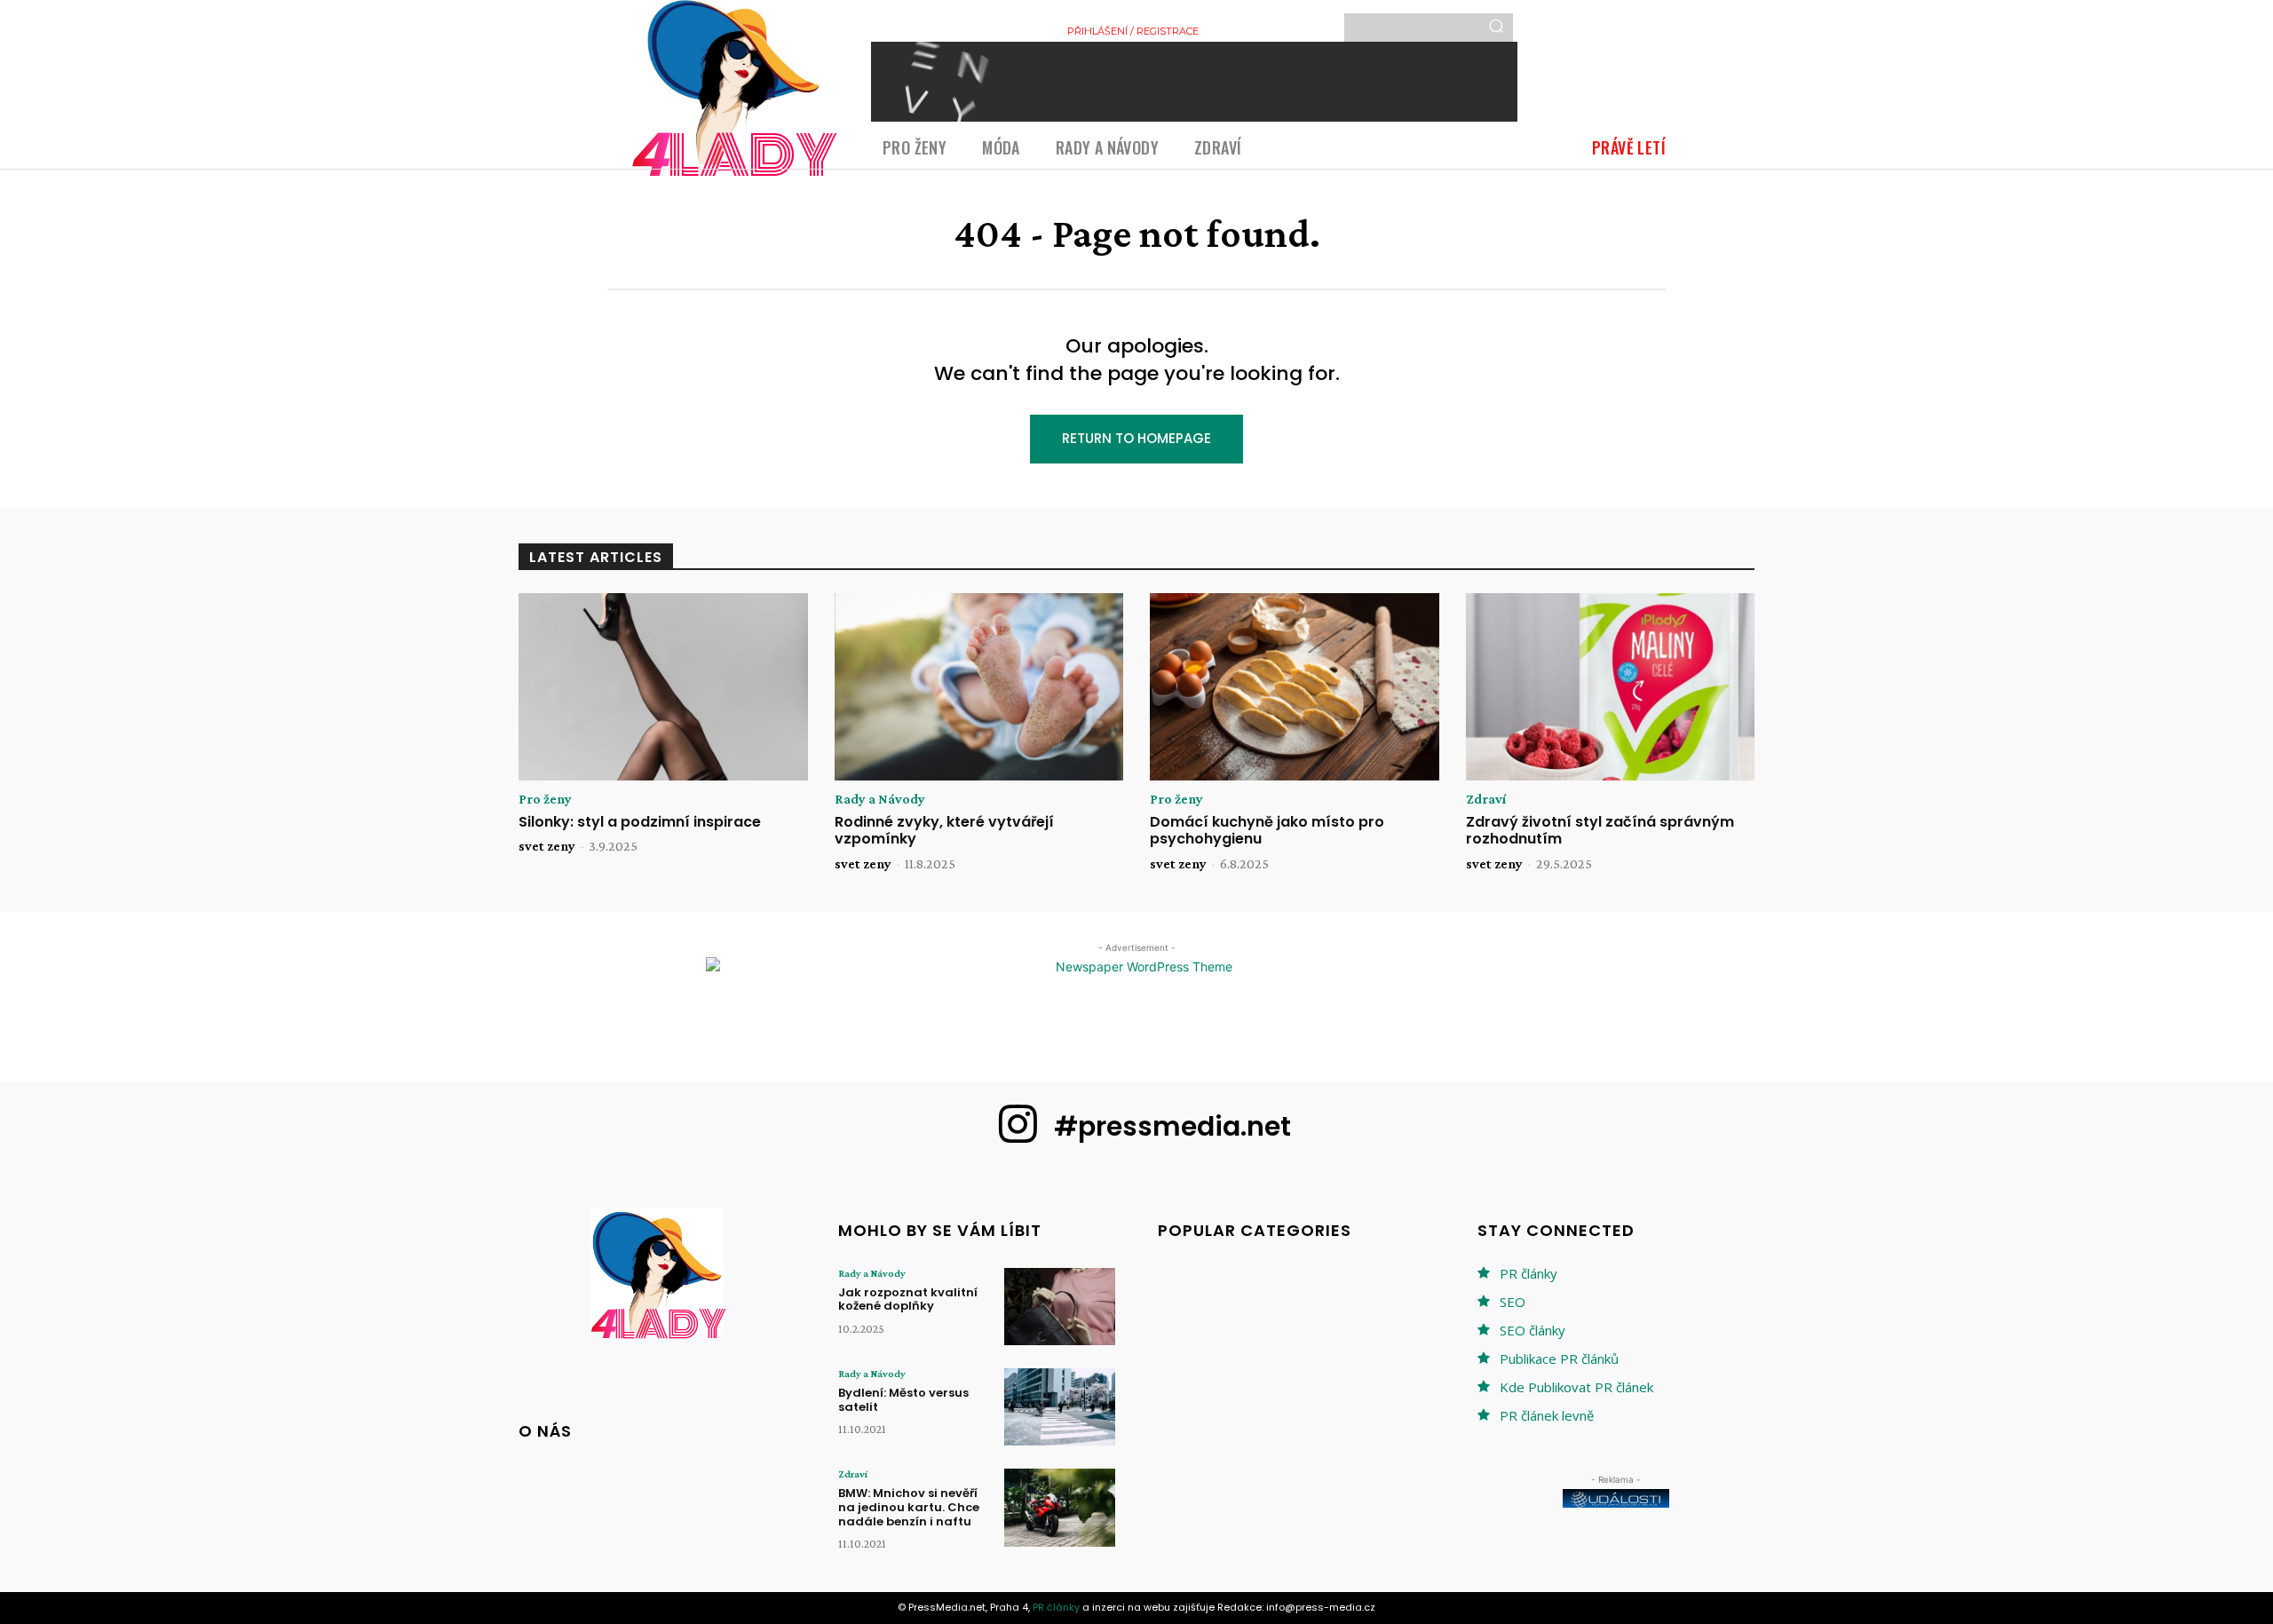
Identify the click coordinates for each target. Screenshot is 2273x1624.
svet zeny (547, 846)
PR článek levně (1547, 1415)
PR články (1529, 1273)
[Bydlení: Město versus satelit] (1060, 1407)
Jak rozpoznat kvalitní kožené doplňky (908, 1299)
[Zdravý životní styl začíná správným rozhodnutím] (1611, 687)
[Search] (1496, 28)
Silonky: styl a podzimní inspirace (640, 822)
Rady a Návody (880, 799)
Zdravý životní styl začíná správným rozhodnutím (1600, 830)
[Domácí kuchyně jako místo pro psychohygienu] (1295, 687)
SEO (1513, 1302)
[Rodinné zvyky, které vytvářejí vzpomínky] (979, 687)
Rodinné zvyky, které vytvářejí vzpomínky (944, 830)
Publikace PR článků (1559, 1359)
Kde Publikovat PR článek (1576, 1387)
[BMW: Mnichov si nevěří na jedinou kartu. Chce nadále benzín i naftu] (1060, 1507)
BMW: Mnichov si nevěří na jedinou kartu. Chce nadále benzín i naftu (909, 1507)
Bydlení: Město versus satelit (903, 1400)
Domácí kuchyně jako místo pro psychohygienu (1267, 830)
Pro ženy (545, 799)
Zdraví (1486, 799)
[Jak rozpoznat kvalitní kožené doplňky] (1060, 1307)
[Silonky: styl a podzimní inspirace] (663, 687)
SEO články (1532, 1330)
